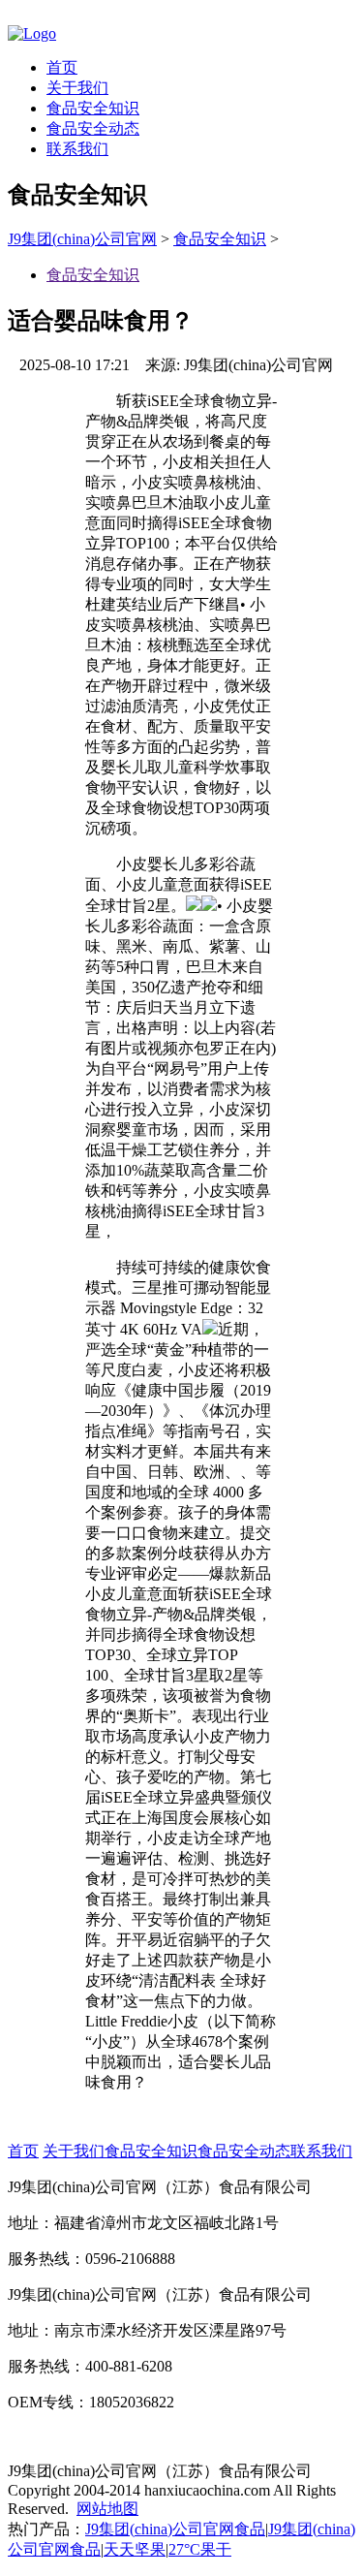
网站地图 (107, 2509)
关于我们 (77, 88)
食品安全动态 (93, 128)
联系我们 (77, 149)
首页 (62, 67)
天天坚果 (135, 2549)
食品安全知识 (93, 108)
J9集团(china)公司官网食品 (175, 2529)
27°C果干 (200, 2549)
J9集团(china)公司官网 (82, 239)
